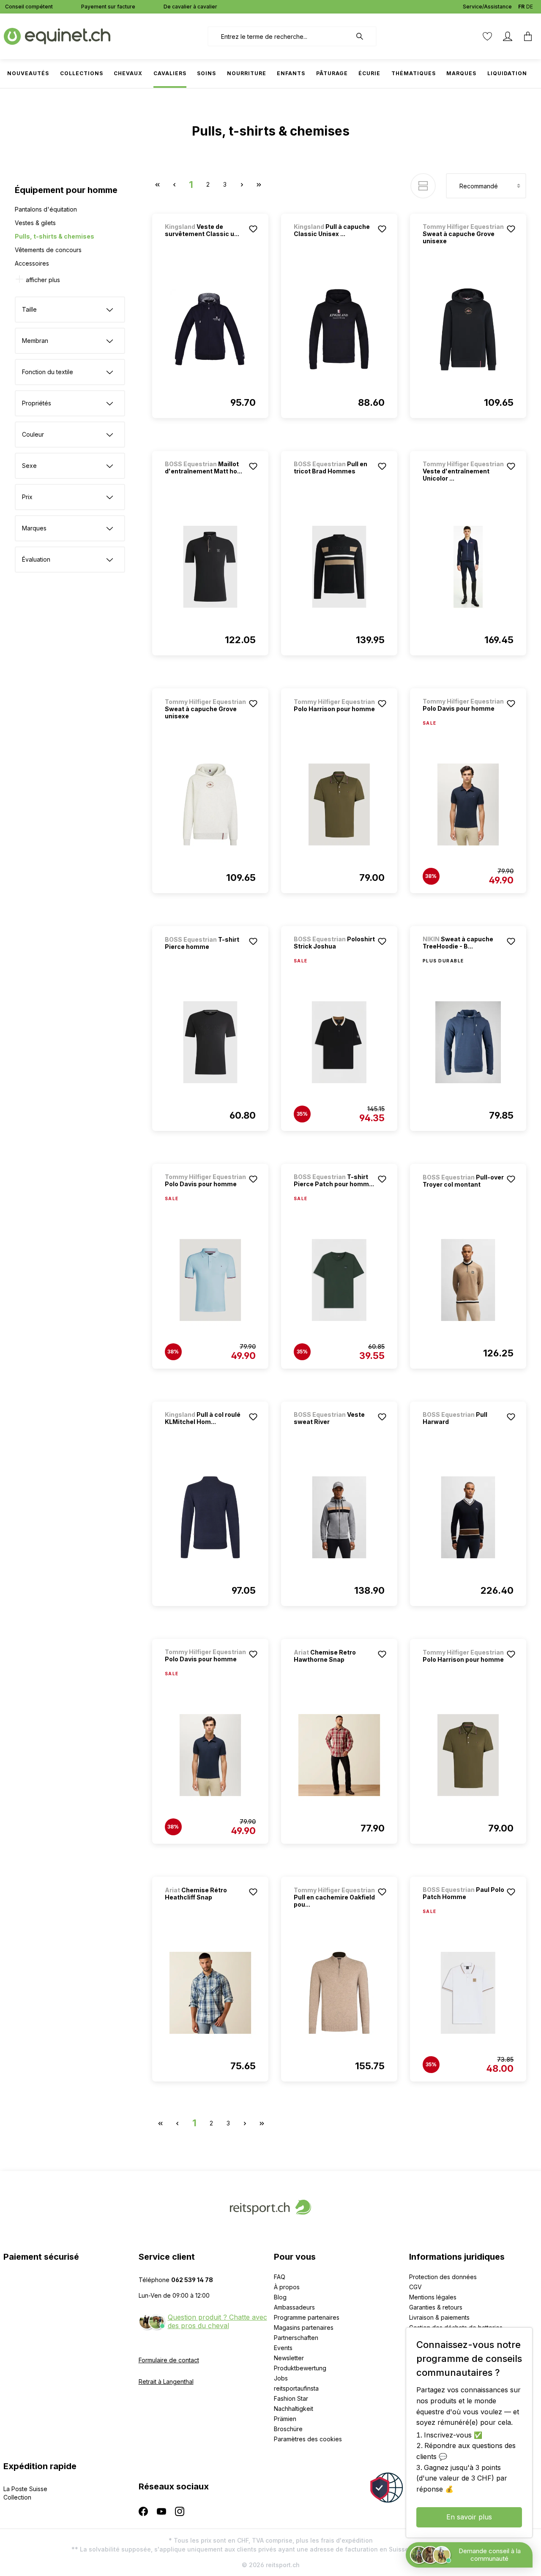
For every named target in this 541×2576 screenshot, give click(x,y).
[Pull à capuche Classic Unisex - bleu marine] (339, 329)
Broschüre (288, 2429)
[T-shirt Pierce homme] (210, 1042)
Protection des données (443, 2277)
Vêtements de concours (48, 250)
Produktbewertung (300, 2368)
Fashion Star (291, 2398)
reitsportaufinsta (296, 2388)
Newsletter (289, 2358)
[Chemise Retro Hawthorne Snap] (339, 1755)
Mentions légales (433, 2297)
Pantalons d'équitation (46, 209)
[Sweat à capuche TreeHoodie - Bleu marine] (468, 1042)
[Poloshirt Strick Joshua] (339, 1042)
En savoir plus (469, 2517)
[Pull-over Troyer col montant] (468, 1280)
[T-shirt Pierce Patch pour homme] (339, 1280)
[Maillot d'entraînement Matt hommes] (210, 567)
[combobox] (280, 36)
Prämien (285, 2419)
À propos (287, 2287)
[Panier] (528, 36)
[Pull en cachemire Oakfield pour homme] (339, 1993)
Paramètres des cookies (308, 2439)
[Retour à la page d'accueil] (57, 36)
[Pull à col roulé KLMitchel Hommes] (210, 1517)
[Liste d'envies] (487, 36)
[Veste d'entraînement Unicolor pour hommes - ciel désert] (468, 567)
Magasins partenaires (304, 2327)
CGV (415, 2287)
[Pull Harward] (468, 1517)
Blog (280, 2297)
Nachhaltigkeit (294, 2409)
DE (530, 7)
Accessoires (32, 263)
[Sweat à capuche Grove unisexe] (468, 329)
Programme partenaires (307, 2317)
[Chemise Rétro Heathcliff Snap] (210, 1993)
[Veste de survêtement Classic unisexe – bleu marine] (210, 329)
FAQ (280, 2277)
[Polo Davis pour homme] (468, 804)
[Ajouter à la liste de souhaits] (253, 229)
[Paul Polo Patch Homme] (468, 1993)
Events (283, 2348)
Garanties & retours (436, 2307)
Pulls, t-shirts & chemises (55, 236)
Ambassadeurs (294, 2307)
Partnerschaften (296, 2338)
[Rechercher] (364, 36)
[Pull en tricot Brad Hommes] (339, 567)
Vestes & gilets (35, 223)
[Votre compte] (508, 36)
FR (521, 7)
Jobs (281, 2378)
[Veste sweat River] (339, 1517)
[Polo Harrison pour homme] (339, 804)
